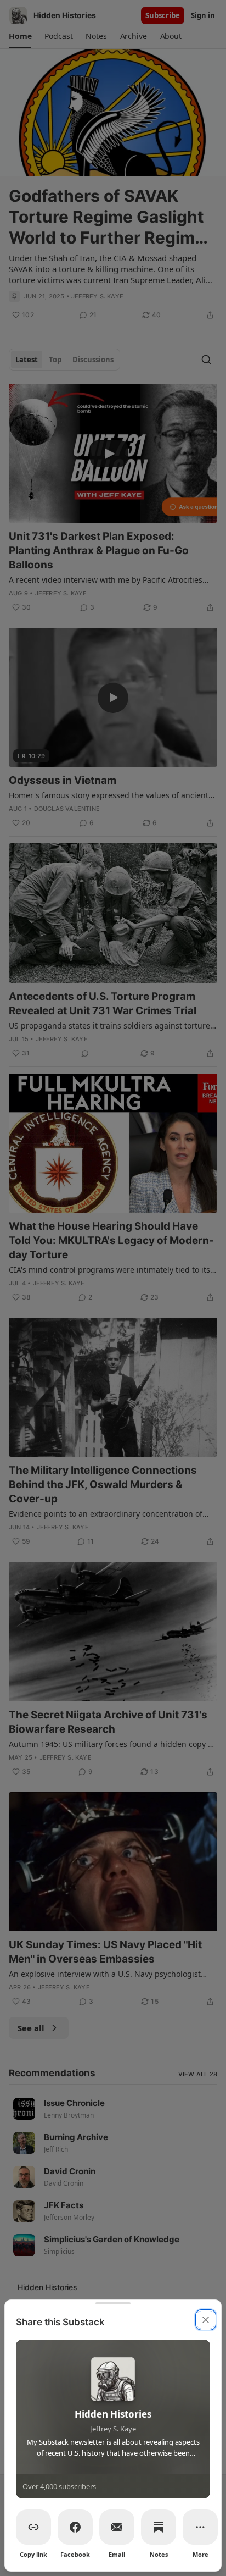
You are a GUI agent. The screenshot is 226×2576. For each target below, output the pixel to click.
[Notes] (159, 2527)
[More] (200, 2527)
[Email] (117, 2527)
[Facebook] (75, 2527)
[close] (206, 2320)
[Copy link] (33, 2527)
